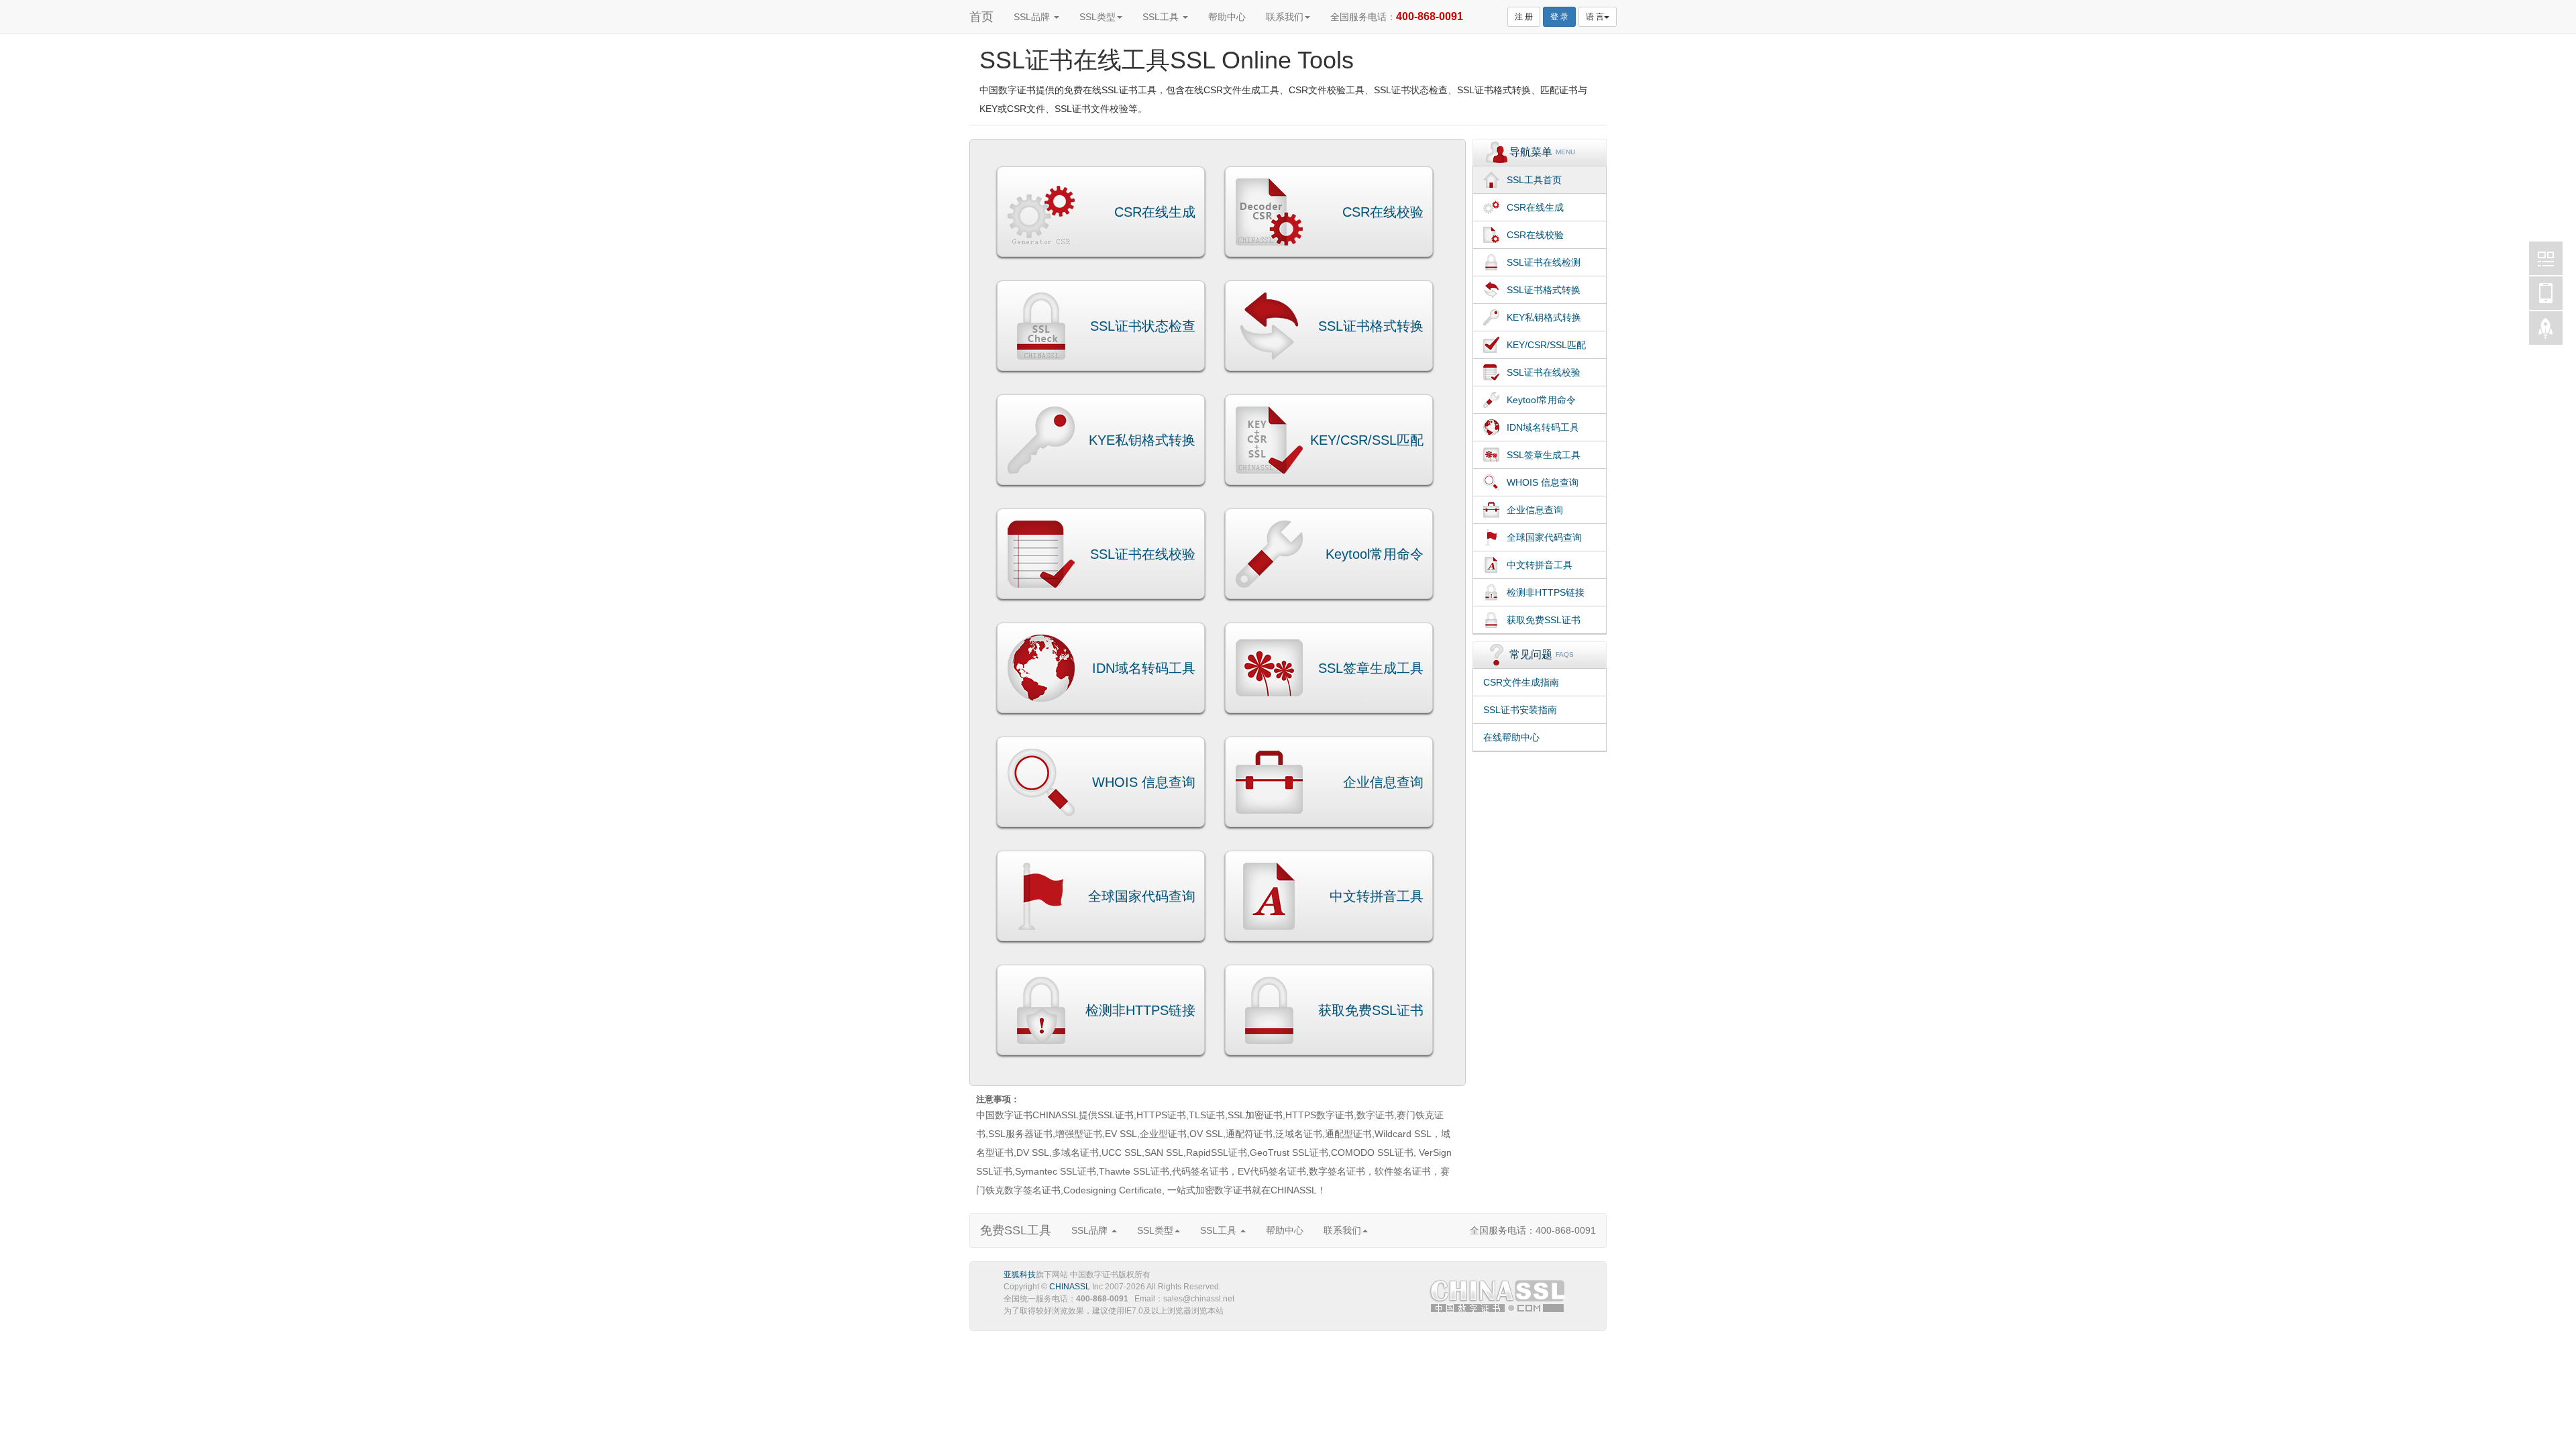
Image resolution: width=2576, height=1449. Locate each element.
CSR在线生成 (1155, 212)
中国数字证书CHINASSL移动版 (2546, 293)
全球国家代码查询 (1142, 896)
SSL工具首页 (1534, 180)
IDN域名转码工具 (1144, 668)
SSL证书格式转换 (1371, 326)
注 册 (1524, 17)
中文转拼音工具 (1377, 896)
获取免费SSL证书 (1371, 1010)
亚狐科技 (1020, 1275)
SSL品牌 (1033, 17)
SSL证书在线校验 (1143, 554)
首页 (981, 17)
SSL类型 (1097, 17)
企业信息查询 (1383, 782)
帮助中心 (1227, 17)
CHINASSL (1070, 1287)
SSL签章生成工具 (1371, 668)
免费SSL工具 (1016, 1230)
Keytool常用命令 (1375, 554)
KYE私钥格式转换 (1142, 440)
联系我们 (1285, 17)
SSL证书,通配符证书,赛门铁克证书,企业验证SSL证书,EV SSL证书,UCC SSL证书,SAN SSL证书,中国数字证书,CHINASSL (1499, 1299)
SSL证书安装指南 (1520, 710)
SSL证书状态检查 (1143, 326)
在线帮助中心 (1511, 737)
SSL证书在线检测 (1544, 262)
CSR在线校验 (1383, 212)
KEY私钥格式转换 (1544, 317)
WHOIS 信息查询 (1144, 782)
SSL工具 (1162, 17)
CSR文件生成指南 (1521, 682)
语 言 (1595, 17)
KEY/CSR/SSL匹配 (1367, 440)
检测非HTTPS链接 (1140, 1010)
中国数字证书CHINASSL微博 (2546, 258)
